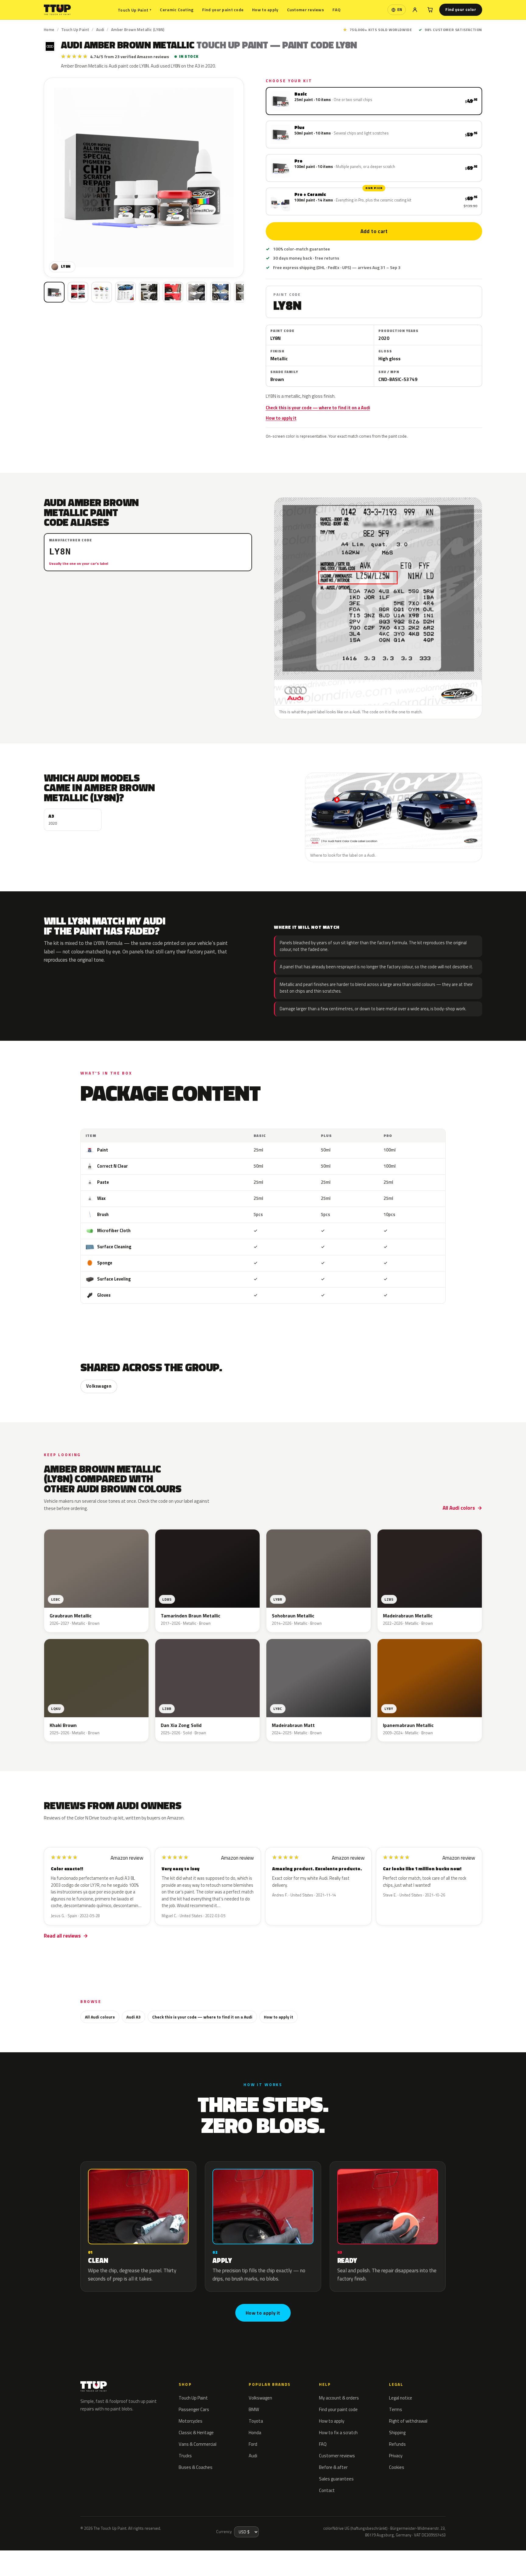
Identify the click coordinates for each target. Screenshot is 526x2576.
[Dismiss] (78, 2556)
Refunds (397, 2444)
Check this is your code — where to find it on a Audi (318, 408)
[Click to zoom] (144, 178)
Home (49, 30)
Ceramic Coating (177, 10)
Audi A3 (133, 2017)
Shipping (397, 2433)
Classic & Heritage (196, 2433)
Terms (396, 2409)
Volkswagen (99, 1386)
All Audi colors (459, 1508)
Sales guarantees (336, 2479)
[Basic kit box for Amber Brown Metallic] (54, 292)
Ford (253, 2444)
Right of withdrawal (408, 2421)
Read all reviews (62, 1936)
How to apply (265, 10)
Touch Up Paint (135, 10)
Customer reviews (305, 10)
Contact (327, 2490)
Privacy (396, 2456)
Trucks (185, 2456)
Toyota (256, 2421)
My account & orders (339, 2398)
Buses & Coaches (196, 2467)
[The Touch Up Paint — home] (57, 10)
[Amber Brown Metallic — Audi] (78, 292)
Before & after (333, 2467)
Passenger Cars (194, 2409)
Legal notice (401, 2398)
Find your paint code (223, 10)
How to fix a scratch (338, 2433)
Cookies (397, 2467)
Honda (255, 2433)
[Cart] (430, 10)
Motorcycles (191, 2421)
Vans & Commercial (198, 2444)
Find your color (461, 9)
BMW (254, 2409)
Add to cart (374, 231)
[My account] (415, 10)
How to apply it (281, 418)
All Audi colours (100, 2017)
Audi (100, 30)
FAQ (337, 10)
